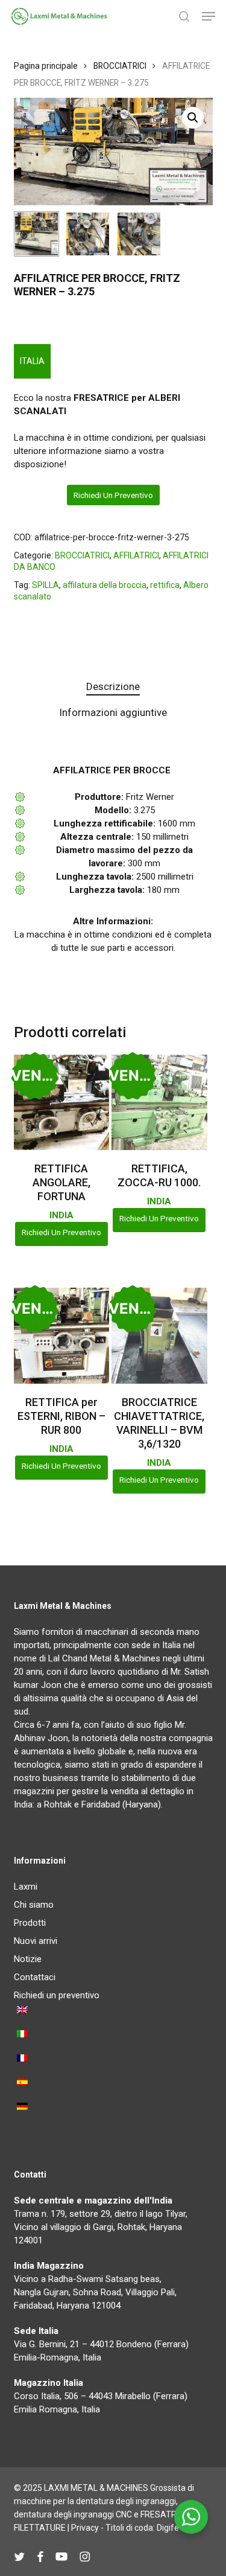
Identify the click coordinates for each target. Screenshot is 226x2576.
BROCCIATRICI (120, 66)
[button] (209, 16)
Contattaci (35, 1977)
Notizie (28, 1959)
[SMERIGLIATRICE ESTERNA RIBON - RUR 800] (61, 1335)
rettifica (165, 585)
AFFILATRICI (136, 555)
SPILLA (46, 585)
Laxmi (26, 1887)
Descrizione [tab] (113, 686)
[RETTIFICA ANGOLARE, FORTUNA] (61, 1102)
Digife (168, 2528)
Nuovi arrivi (36, 1941)
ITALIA (32, 361)
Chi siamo (34, 1905)
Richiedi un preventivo (113, 495)
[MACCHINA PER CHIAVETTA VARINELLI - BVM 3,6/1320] (159, 1335)
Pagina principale (46, 66)
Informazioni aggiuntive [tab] (113, 712)
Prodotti (30, 1923)
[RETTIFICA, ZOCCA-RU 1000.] (159, 1102)
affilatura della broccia (105, 585)
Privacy (85, 2528)
